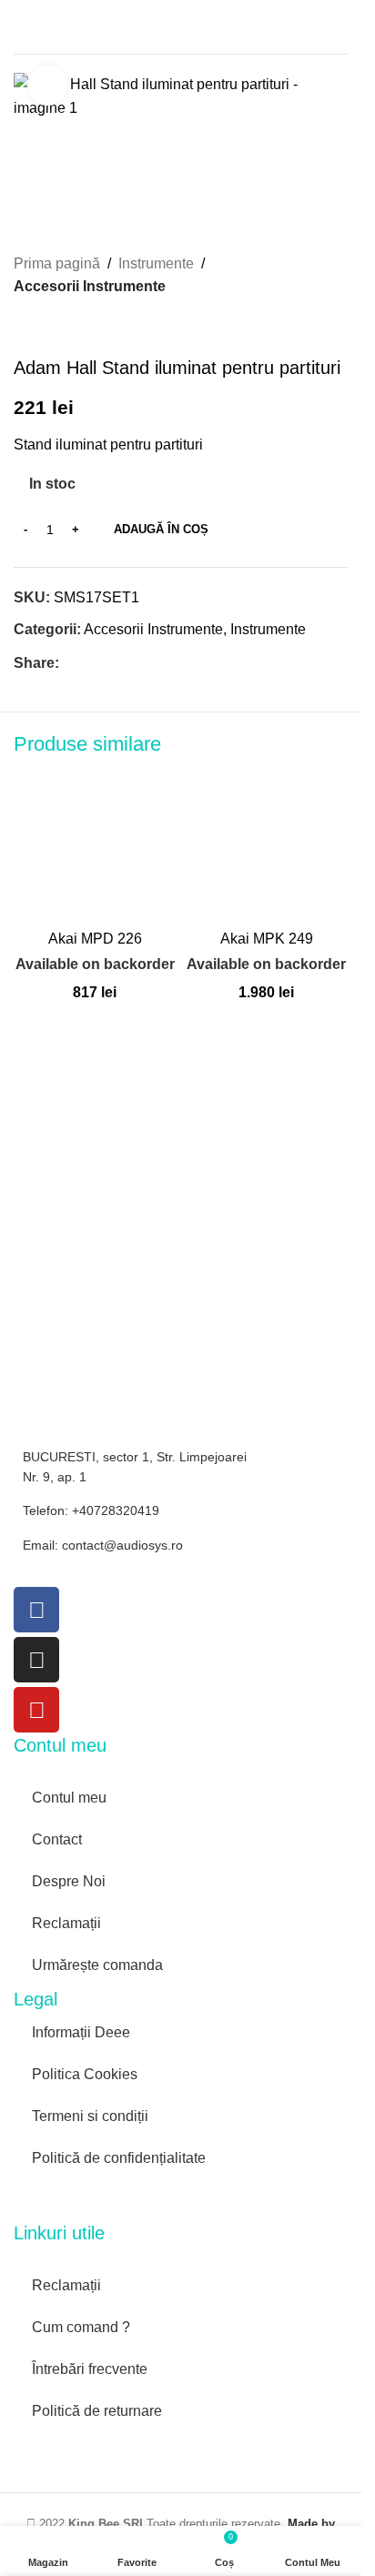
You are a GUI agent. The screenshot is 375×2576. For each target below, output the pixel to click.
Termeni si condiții (90, 2116)
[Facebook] (36, 1610)
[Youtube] (36, 1710)
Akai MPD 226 (95, 939)
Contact (57, 1839)
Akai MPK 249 (267, 939)
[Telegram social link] (157, 663)
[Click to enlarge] (48, 85)
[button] (32, 903)
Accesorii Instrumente (90, 286)
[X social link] (92, 663)
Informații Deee (81, 2032)
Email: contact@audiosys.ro (103, 1545)
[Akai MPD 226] (95, 840)
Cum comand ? (81, 2327)
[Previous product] (25, 328)
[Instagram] (36, 1660)
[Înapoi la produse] (46, 328)
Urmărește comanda (97, 1965)
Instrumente (156, 263)
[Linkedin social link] (136, 663)
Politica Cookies (85, 2074)
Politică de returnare (97, 2411)
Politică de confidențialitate (119, 2158)
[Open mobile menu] (21, 27)
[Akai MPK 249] (267, 840)
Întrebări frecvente (90, 2369)
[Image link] (96, 2199)
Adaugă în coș (161, 529)
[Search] (340, 27)
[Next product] (68, 328)
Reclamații (66, 1923)
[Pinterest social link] (114, 663)
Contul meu (69, 1798)
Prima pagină (57, 263)
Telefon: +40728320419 (91, 1510)
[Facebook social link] (70, 663)
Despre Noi (69, 1881)
